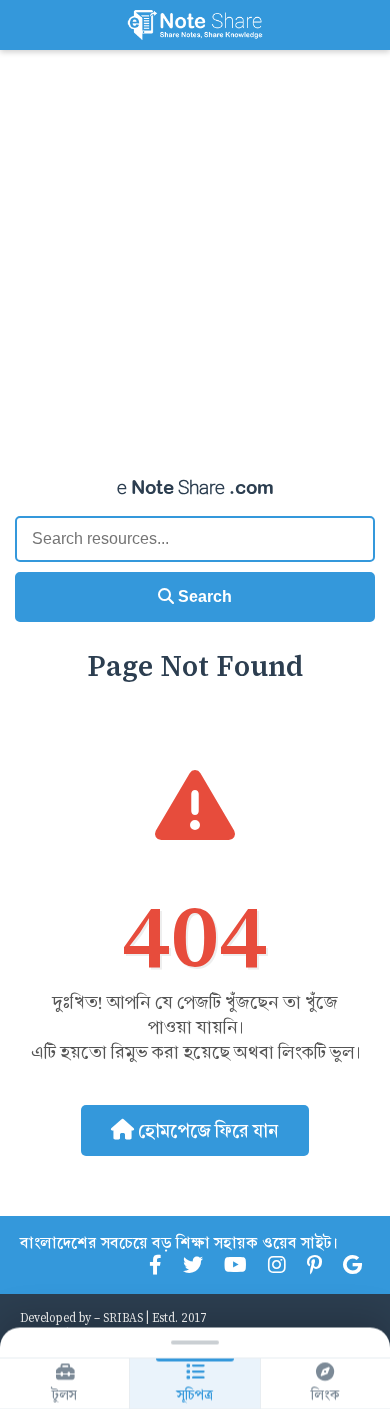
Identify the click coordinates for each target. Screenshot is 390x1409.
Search (203, 596)
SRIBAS (123, 1317)
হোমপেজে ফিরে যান (206, 1130)
